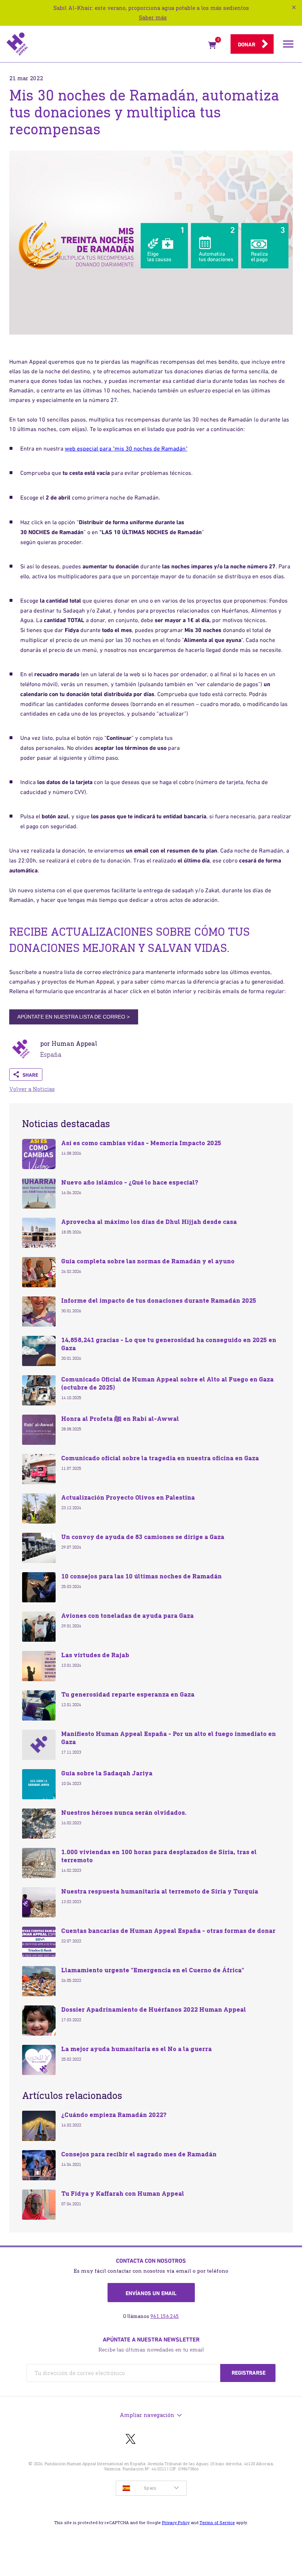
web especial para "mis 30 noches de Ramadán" (126, 448)
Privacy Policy (176, 2523)
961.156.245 (165, 2316)
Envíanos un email (151, 2293)
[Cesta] (212, 47)
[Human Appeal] (105, 44)
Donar (247, 45)
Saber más (153, 17)
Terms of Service (217, 2523)
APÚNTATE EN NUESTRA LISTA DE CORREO (73, 1017)
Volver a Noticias (32, 1089)
